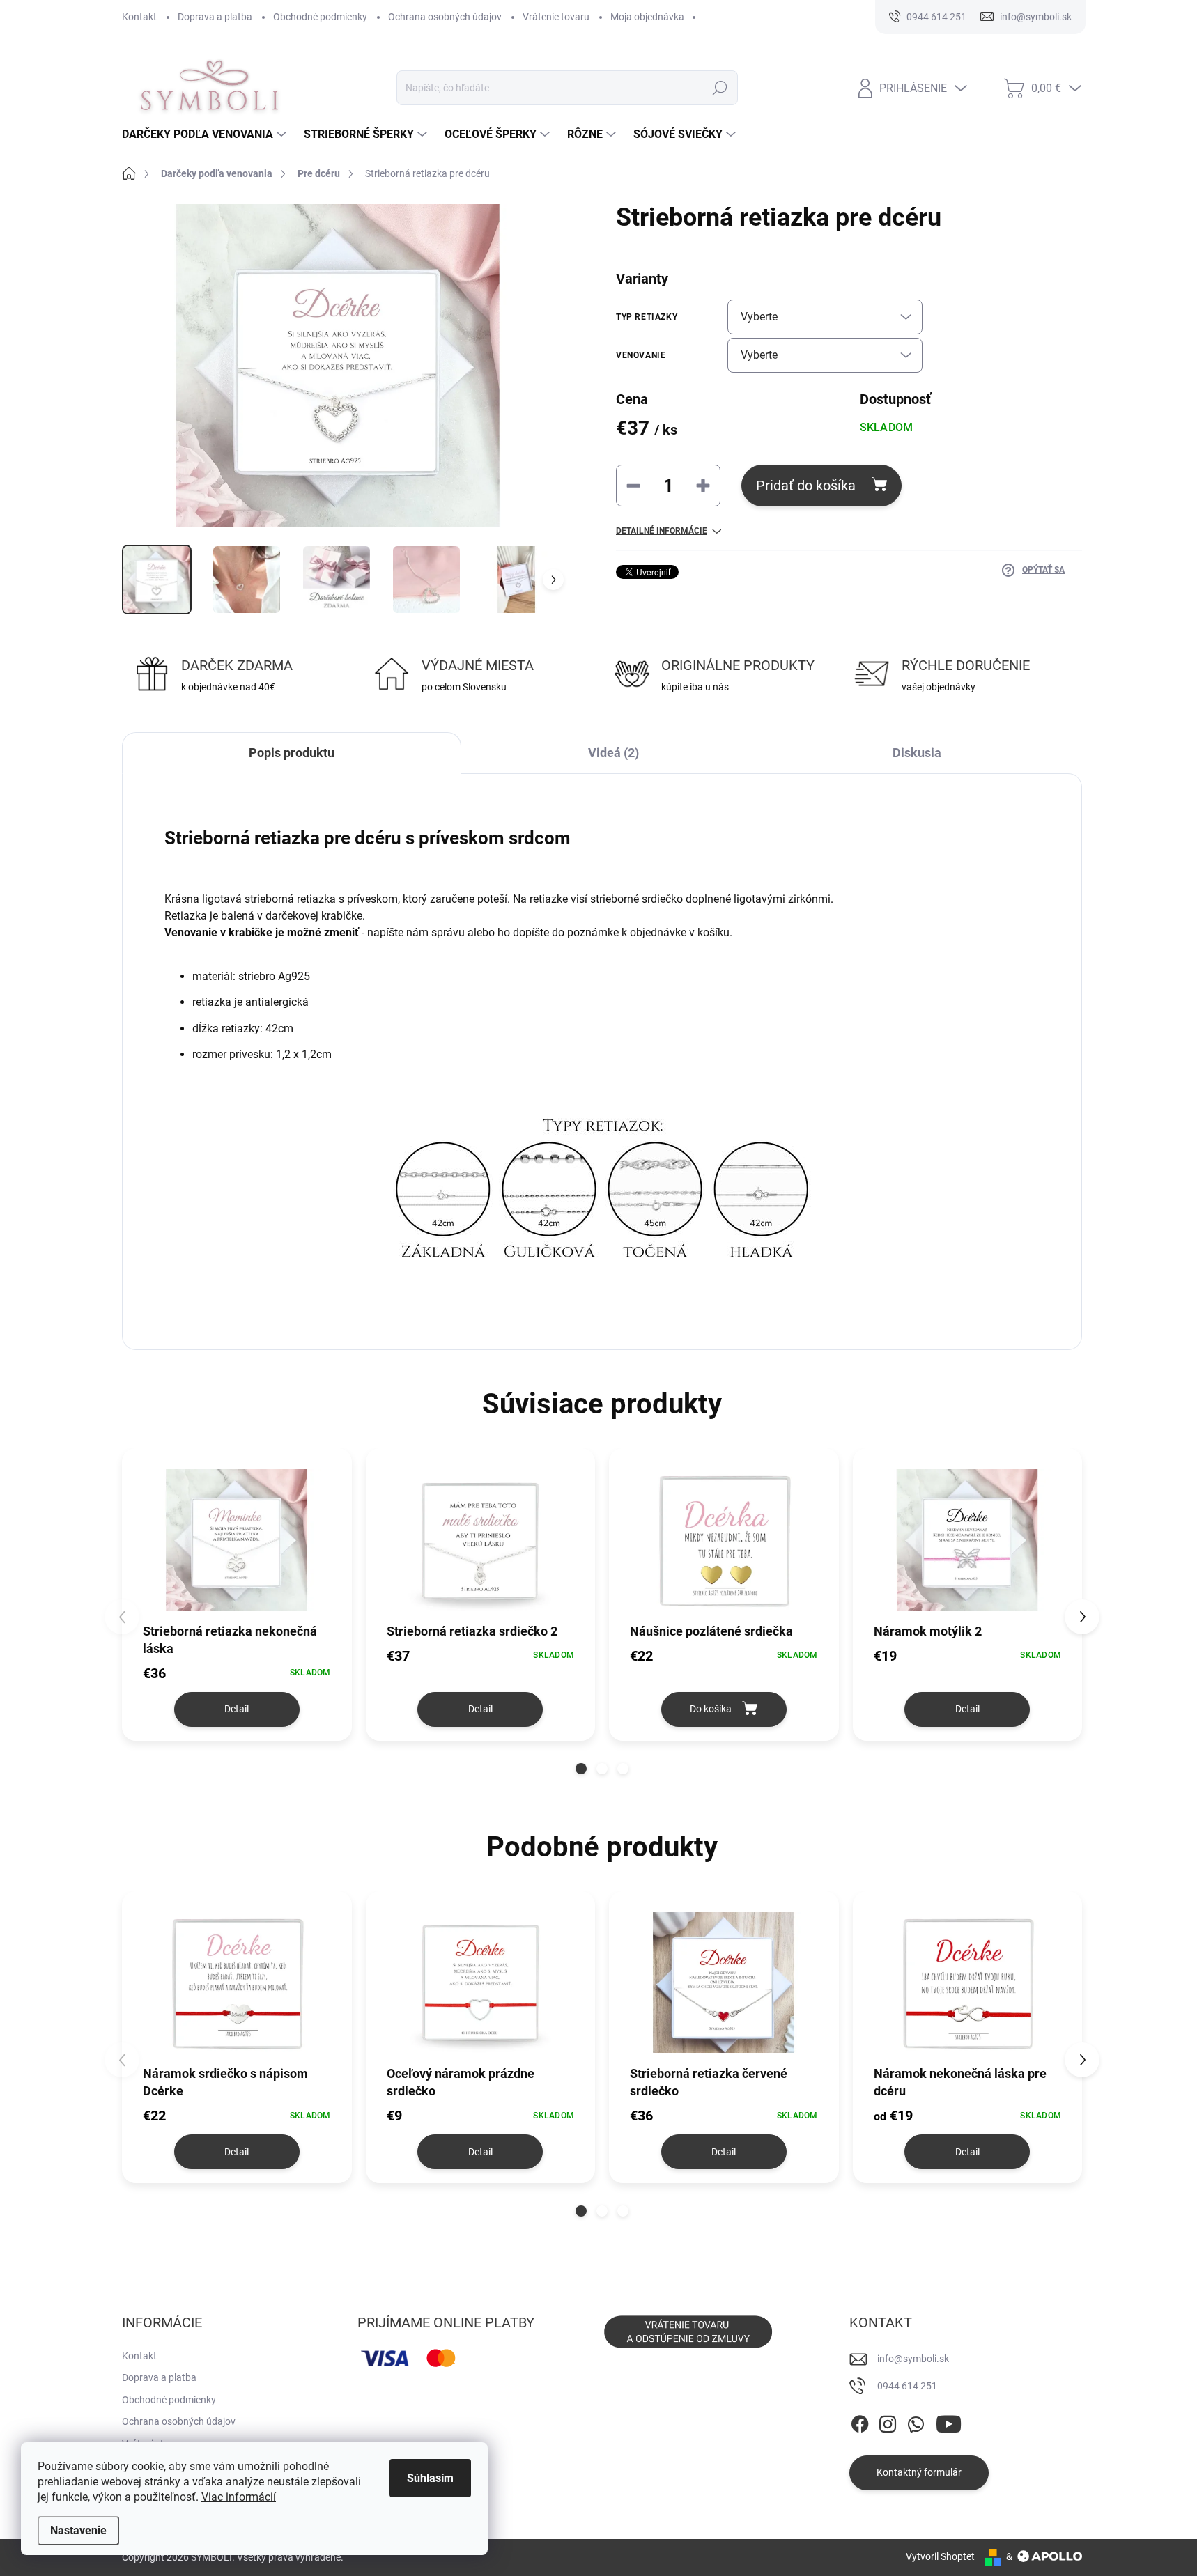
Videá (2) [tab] (613, 753)
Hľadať (719, 88)
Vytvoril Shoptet (940, 2556)
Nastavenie (78, 2530)
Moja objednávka (647, 17)
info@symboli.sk (913, 2359)
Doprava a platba (215, 17)
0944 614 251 (907, 2386)
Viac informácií (239, 2497)
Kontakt (139, 17)
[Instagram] (888, 2421)
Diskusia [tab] (917, 753)
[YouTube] (949, 2421)
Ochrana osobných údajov (445, 17)
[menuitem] (206, 134)
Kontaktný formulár (919, 2472)
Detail (237, 1709)
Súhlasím (430, 2478)
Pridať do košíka (806, 486)
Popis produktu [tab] (292, 753)
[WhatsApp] (916, 2421)
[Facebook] (860, 2421)
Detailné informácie (662, 531)
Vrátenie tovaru (556, 17)
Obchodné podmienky (320, 17)
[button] (581, 1769)
